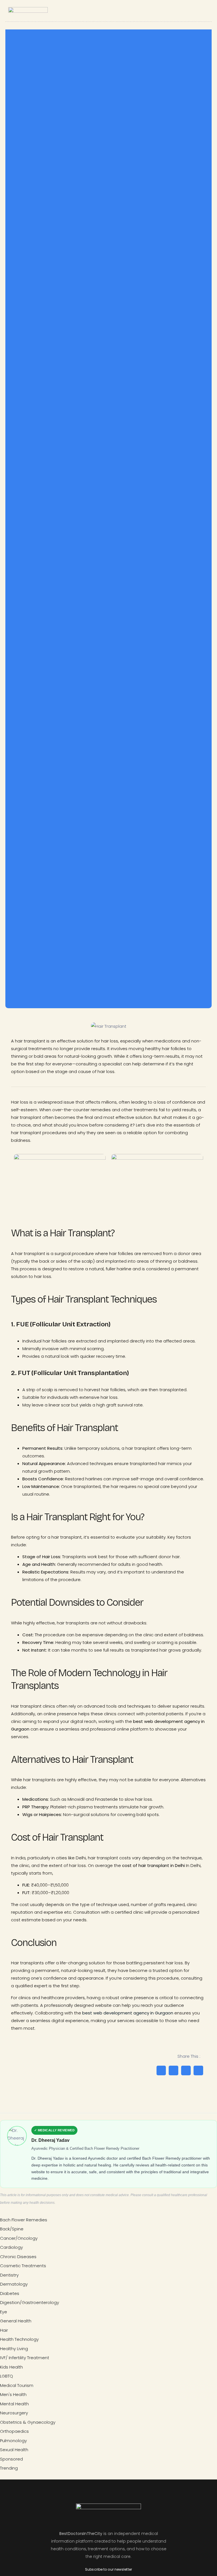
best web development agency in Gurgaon (128, 2013)
